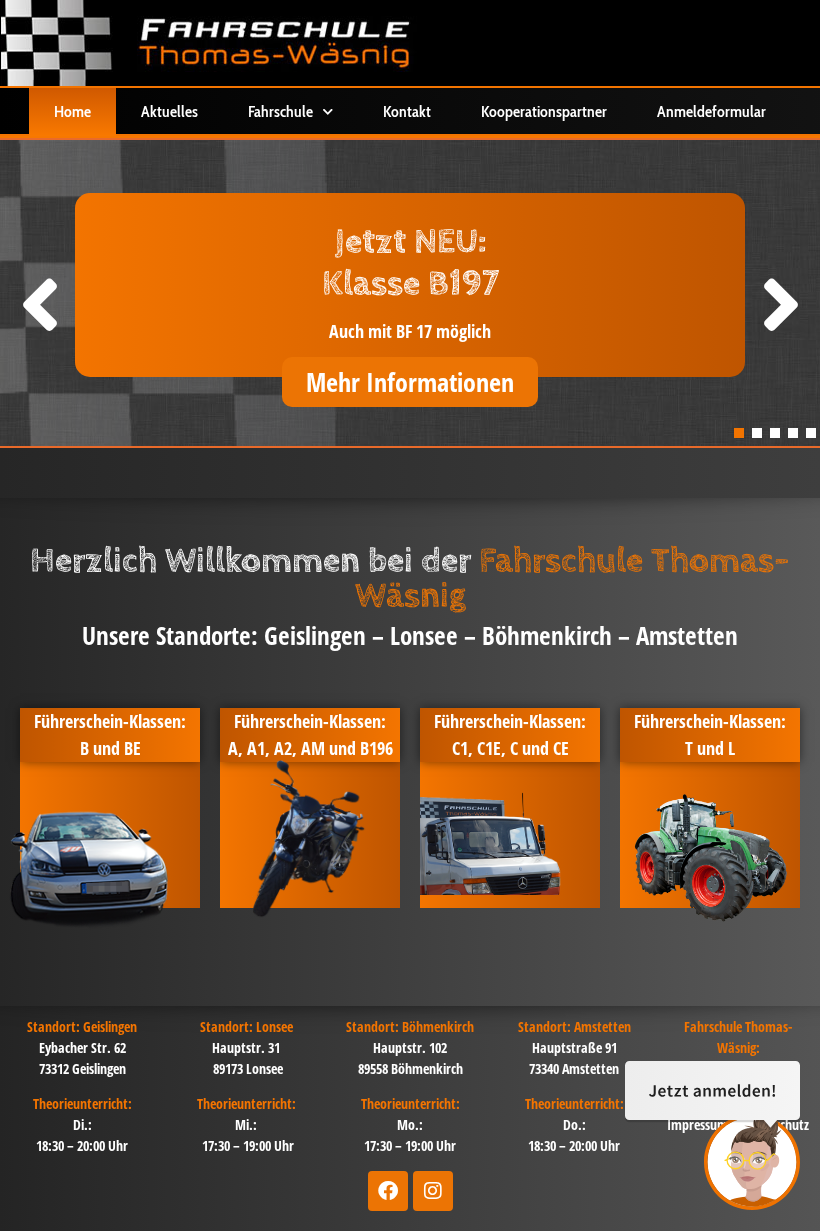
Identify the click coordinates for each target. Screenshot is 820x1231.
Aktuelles (169, 111)
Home (72, 111)
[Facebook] (388, 1191)
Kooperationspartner (544, 111)
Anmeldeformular (711, 111)
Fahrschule (280, 111)
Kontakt (407, 111)
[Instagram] (433, 1191)
